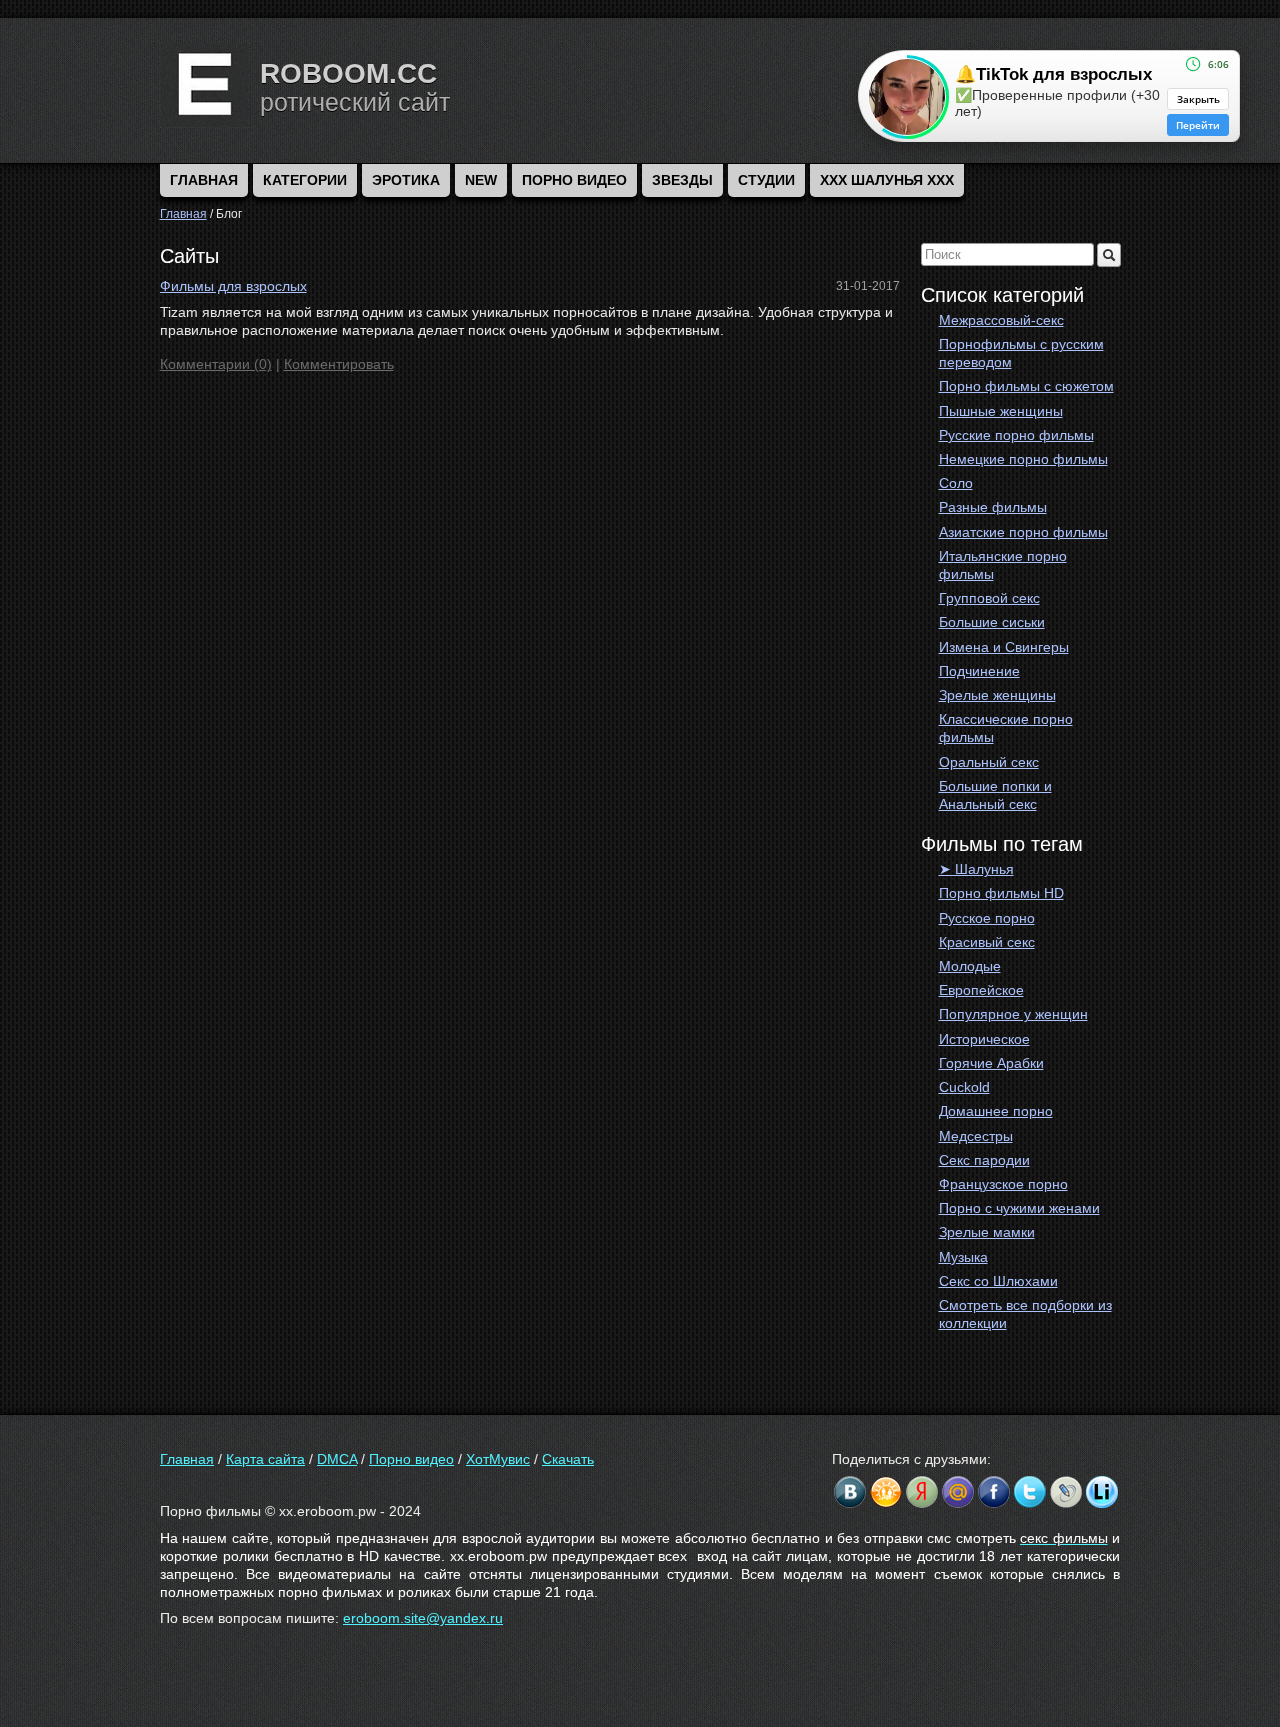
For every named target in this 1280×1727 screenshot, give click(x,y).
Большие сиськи (992, 622)
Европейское (981, 990)
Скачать (568, 1459)
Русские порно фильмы (1016, 435)
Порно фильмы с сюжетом (1026, 386)
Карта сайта (265, 1459)
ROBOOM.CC (348, 73)
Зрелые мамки (987, 1232)
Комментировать (339, 364)
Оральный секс (989, 762)
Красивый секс (987, 942)
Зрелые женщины (997, 695)
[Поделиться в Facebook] (994, 1492)
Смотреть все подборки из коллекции (1025, 1314)
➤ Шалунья (976, 869)
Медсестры (976, 1136)
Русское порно (987, 918)
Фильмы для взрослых (233, 286)
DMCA (337, 1459)
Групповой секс (989, 598)
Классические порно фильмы (1006, 728)
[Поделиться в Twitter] (1030, 1492)
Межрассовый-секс (1001, 320)
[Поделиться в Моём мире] (958, 1492)
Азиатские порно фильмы (1023, 532)
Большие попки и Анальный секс (995, 795)
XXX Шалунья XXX (887, 180)
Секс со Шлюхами (998, 1281)
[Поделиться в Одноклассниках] (886, 1492)
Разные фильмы (993, 507)
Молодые (970, 966)
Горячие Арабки (991, 1063)
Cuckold (964, 1087)
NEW (481, 180)
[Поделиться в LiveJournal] (1066, 1492)
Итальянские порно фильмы (1003, 565)
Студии (766, 180)
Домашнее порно (996, 1111)
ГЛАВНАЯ (204, 180)
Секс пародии (984, 1160)
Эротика (406, 180)
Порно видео (574, 180)
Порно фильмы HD (1001, 893)
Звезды (682, 180)
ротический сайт (355, 102)
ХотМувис (498, 1459)
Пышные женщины (1001, 411)
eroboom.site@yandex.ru (423, 1618)
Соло (956, 483)
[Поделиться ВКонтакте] (850, 1492)
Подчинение (979, 671)
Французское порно (1003, 1184)
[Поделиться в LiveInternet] (1102, 1492)
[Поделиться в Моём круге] (922, 1492)
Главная (187, 1459)
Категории (305, 180)
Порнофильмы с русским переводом (1021, 353)
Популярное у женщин (1013, 1014)
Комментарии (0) (216, 364)
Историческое (984, 1039)
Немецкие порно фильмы (1023, 459)
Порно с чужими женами (1019, 1208)
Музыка (963, 1257)
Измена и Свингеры (1004, 647)
